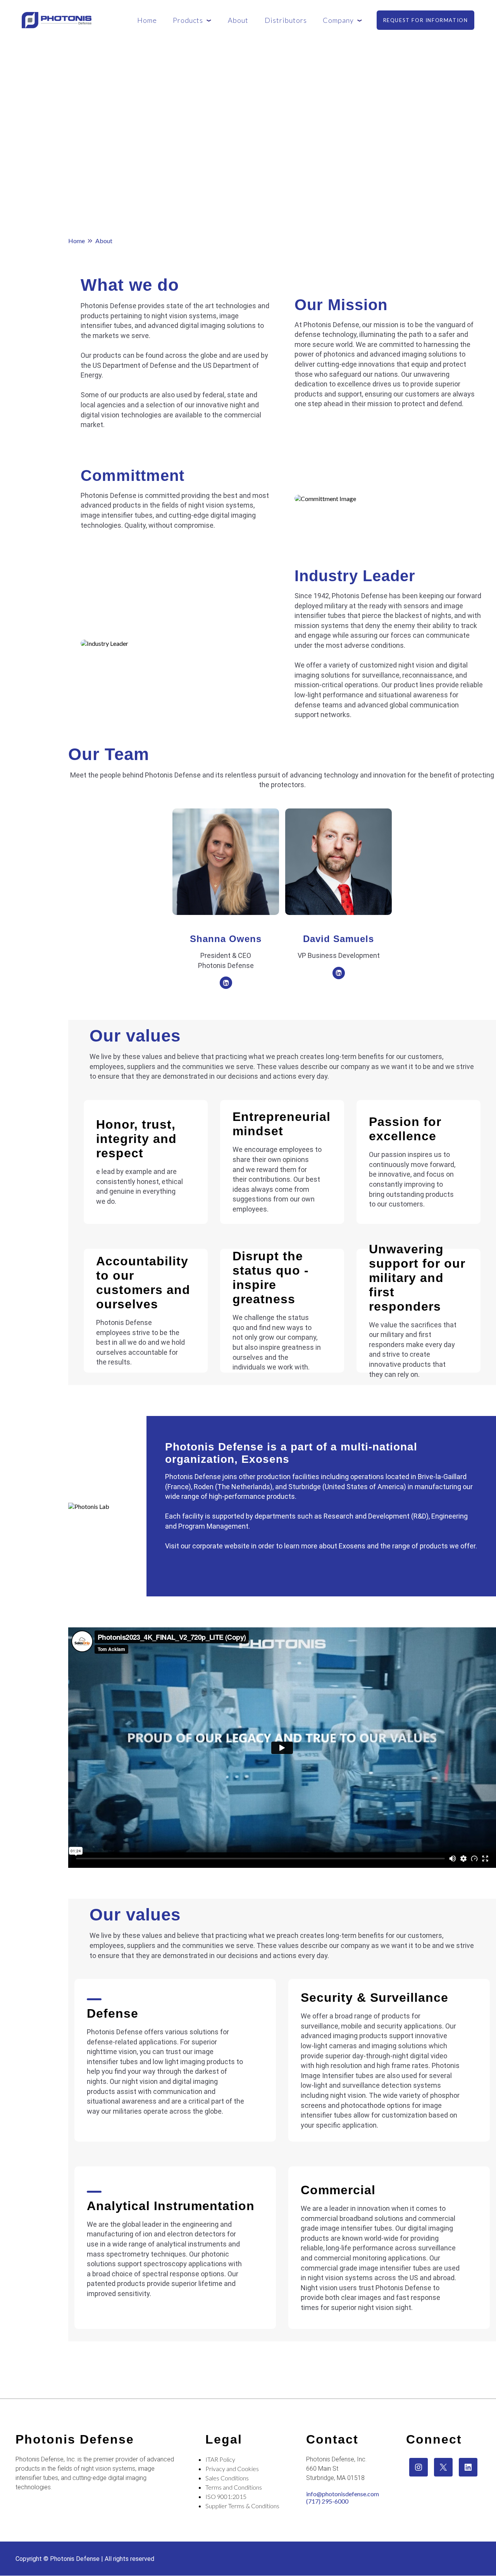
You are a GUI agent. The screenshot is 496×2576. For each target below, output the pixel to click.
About (238, 20)
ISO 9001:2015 (226, 2496)
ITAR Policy (220, 2459)
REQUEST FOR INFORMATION (426, 20)
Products (188, 20)
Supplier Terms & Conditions (242, 2506)
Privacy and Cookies (232, 2469)
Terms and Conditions (234, 2487)
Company (338, 20)
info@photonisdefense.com (343, 2494)
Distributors (286, 20)
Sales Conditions (227, 2478)
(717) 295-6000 (327, 2501)
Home (147, 20)
